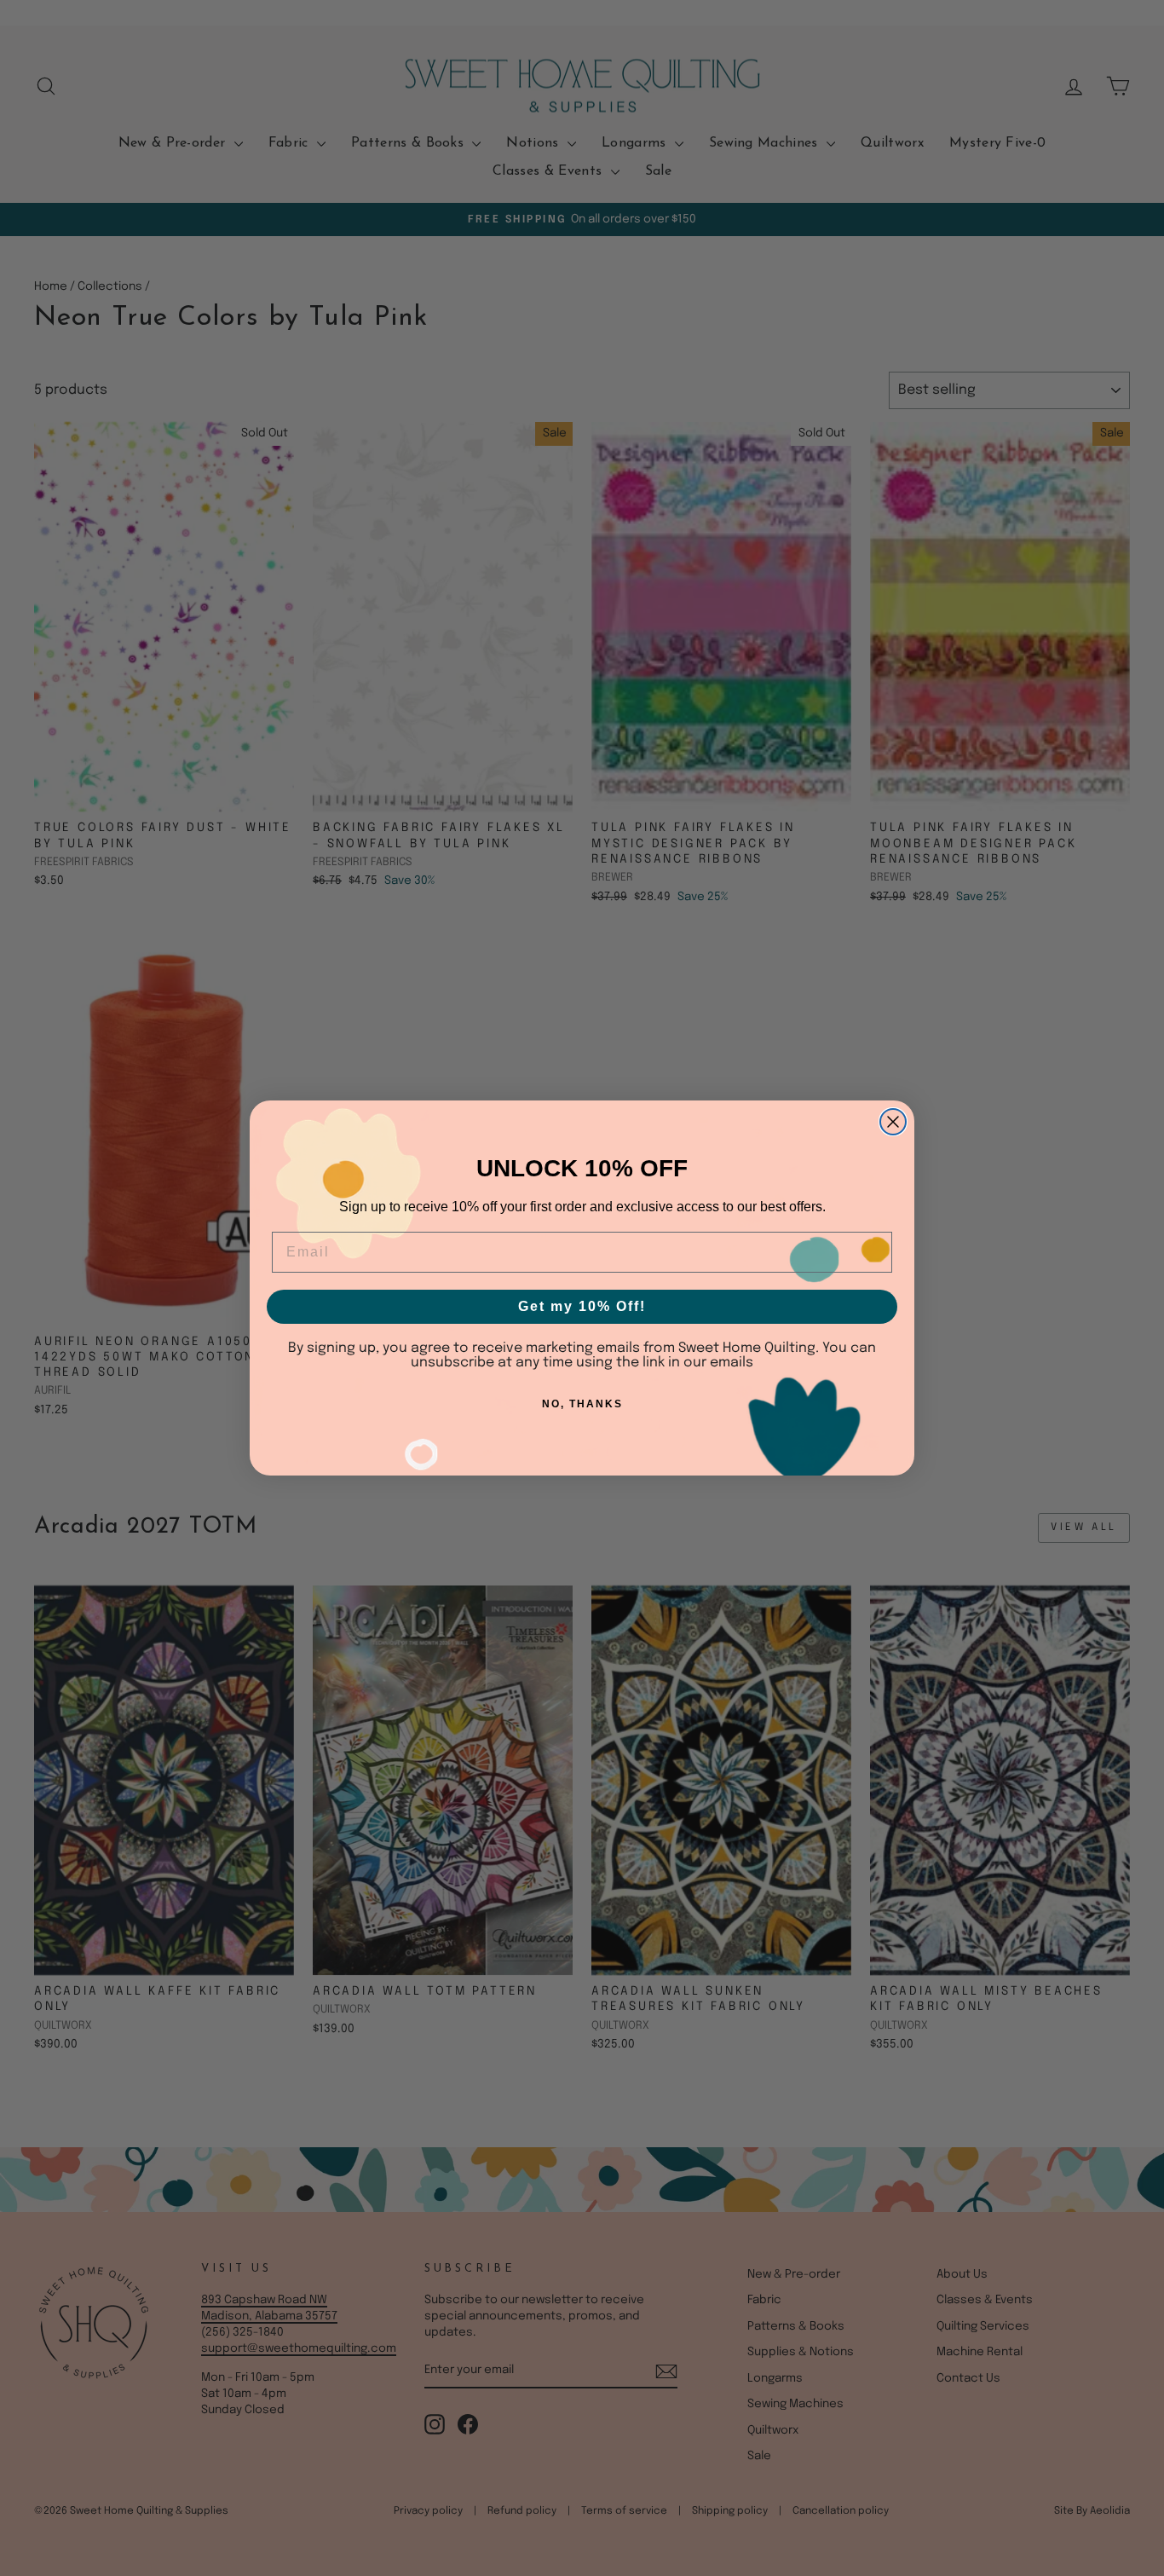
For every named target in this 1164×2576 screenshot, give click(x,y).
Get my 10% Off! (582, 1306)
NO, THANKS (582, 1404)
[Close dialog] (893, 1122)
